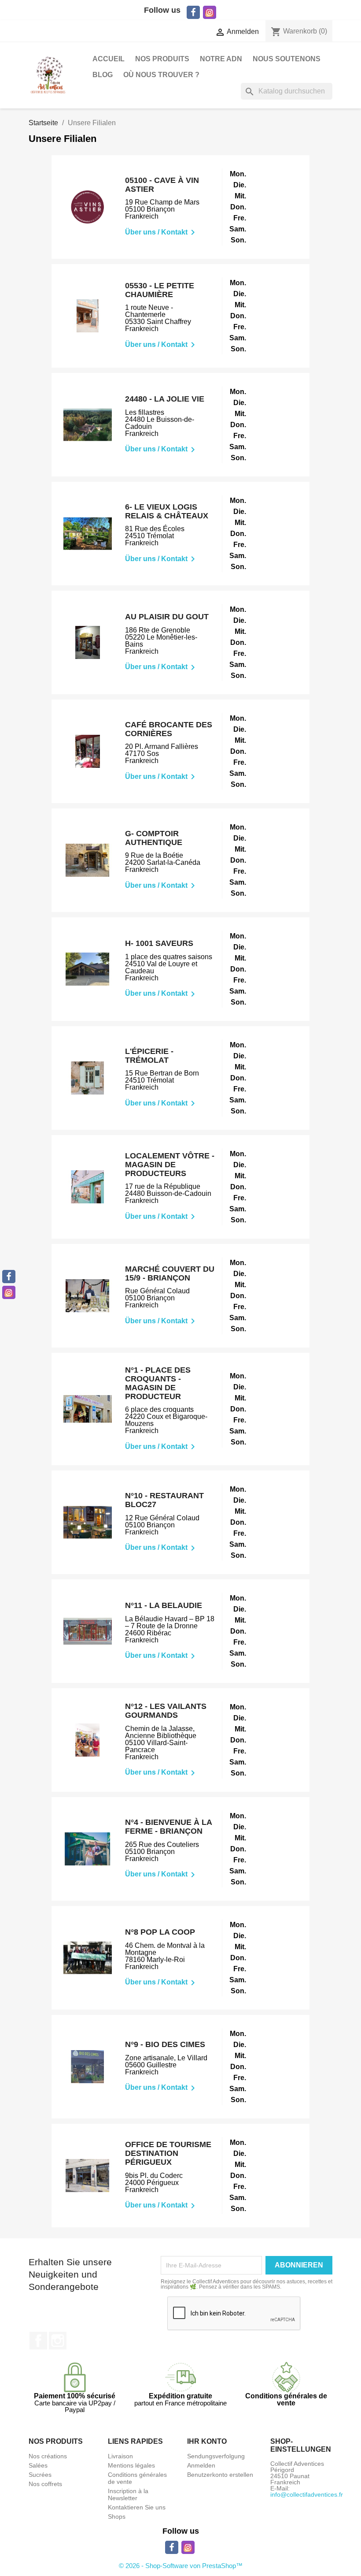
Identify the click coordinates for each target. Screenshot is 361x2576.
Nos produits (162, 59)
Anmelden (201, 2465)
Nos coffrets (45, 2484)
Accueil (109, 59)
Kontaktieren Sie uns (137, 2507)
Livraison (120, 2456)
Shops (117, 2516)
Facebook (38, 2341)
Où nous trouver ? (161, 75)
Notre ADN (221, 59)
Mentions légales (131, 2465)
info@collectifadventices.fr (307, 2494)
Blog (103, 75)
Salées (38, 2465)
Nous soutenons (287, 59)
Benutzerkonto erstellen (220, 2475)
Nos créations (48, 2456)
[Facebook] (9, 1277)
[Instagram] (9, 1292)
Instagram (58, 2341)
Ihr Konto (207, 2441)
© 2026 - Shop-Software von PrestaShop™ (181, 2566)
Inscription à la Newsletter (128, 2494)
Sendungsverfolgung (216, 2456)
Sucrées (40, 2475)
